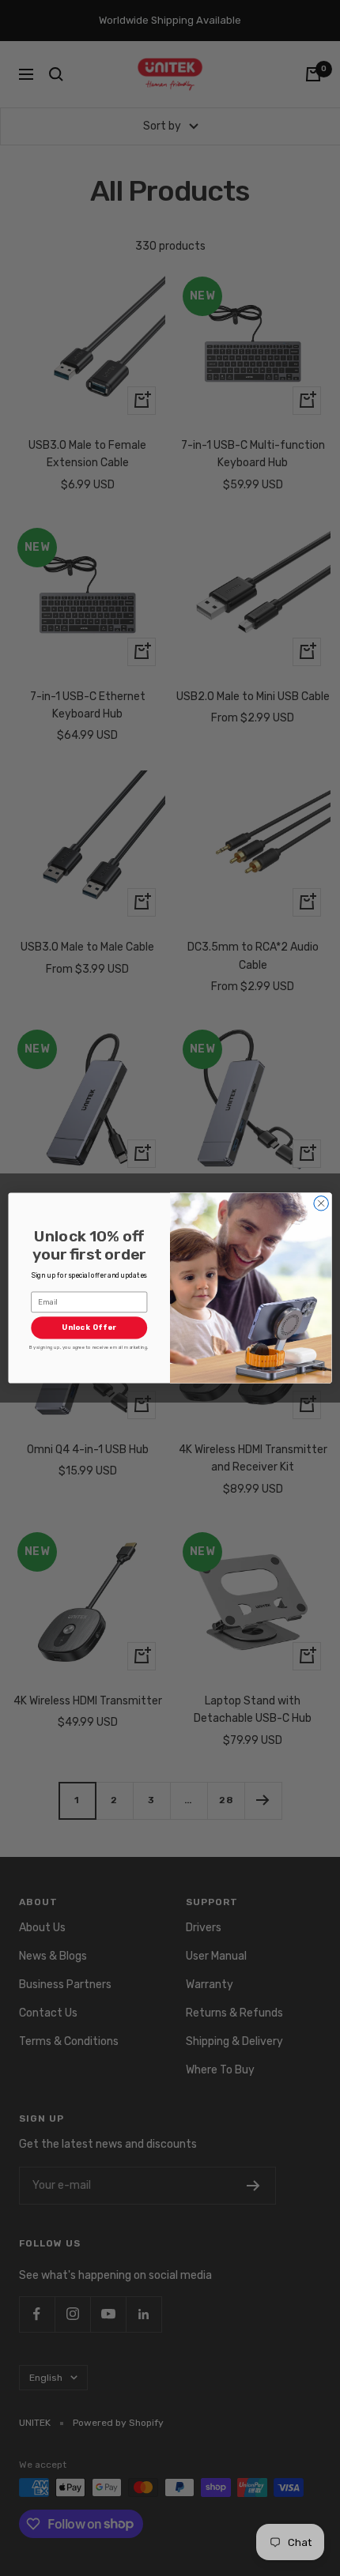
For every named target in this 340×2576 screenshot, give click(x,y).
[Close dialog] (321, 1203)
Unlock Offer (89, 1328)
